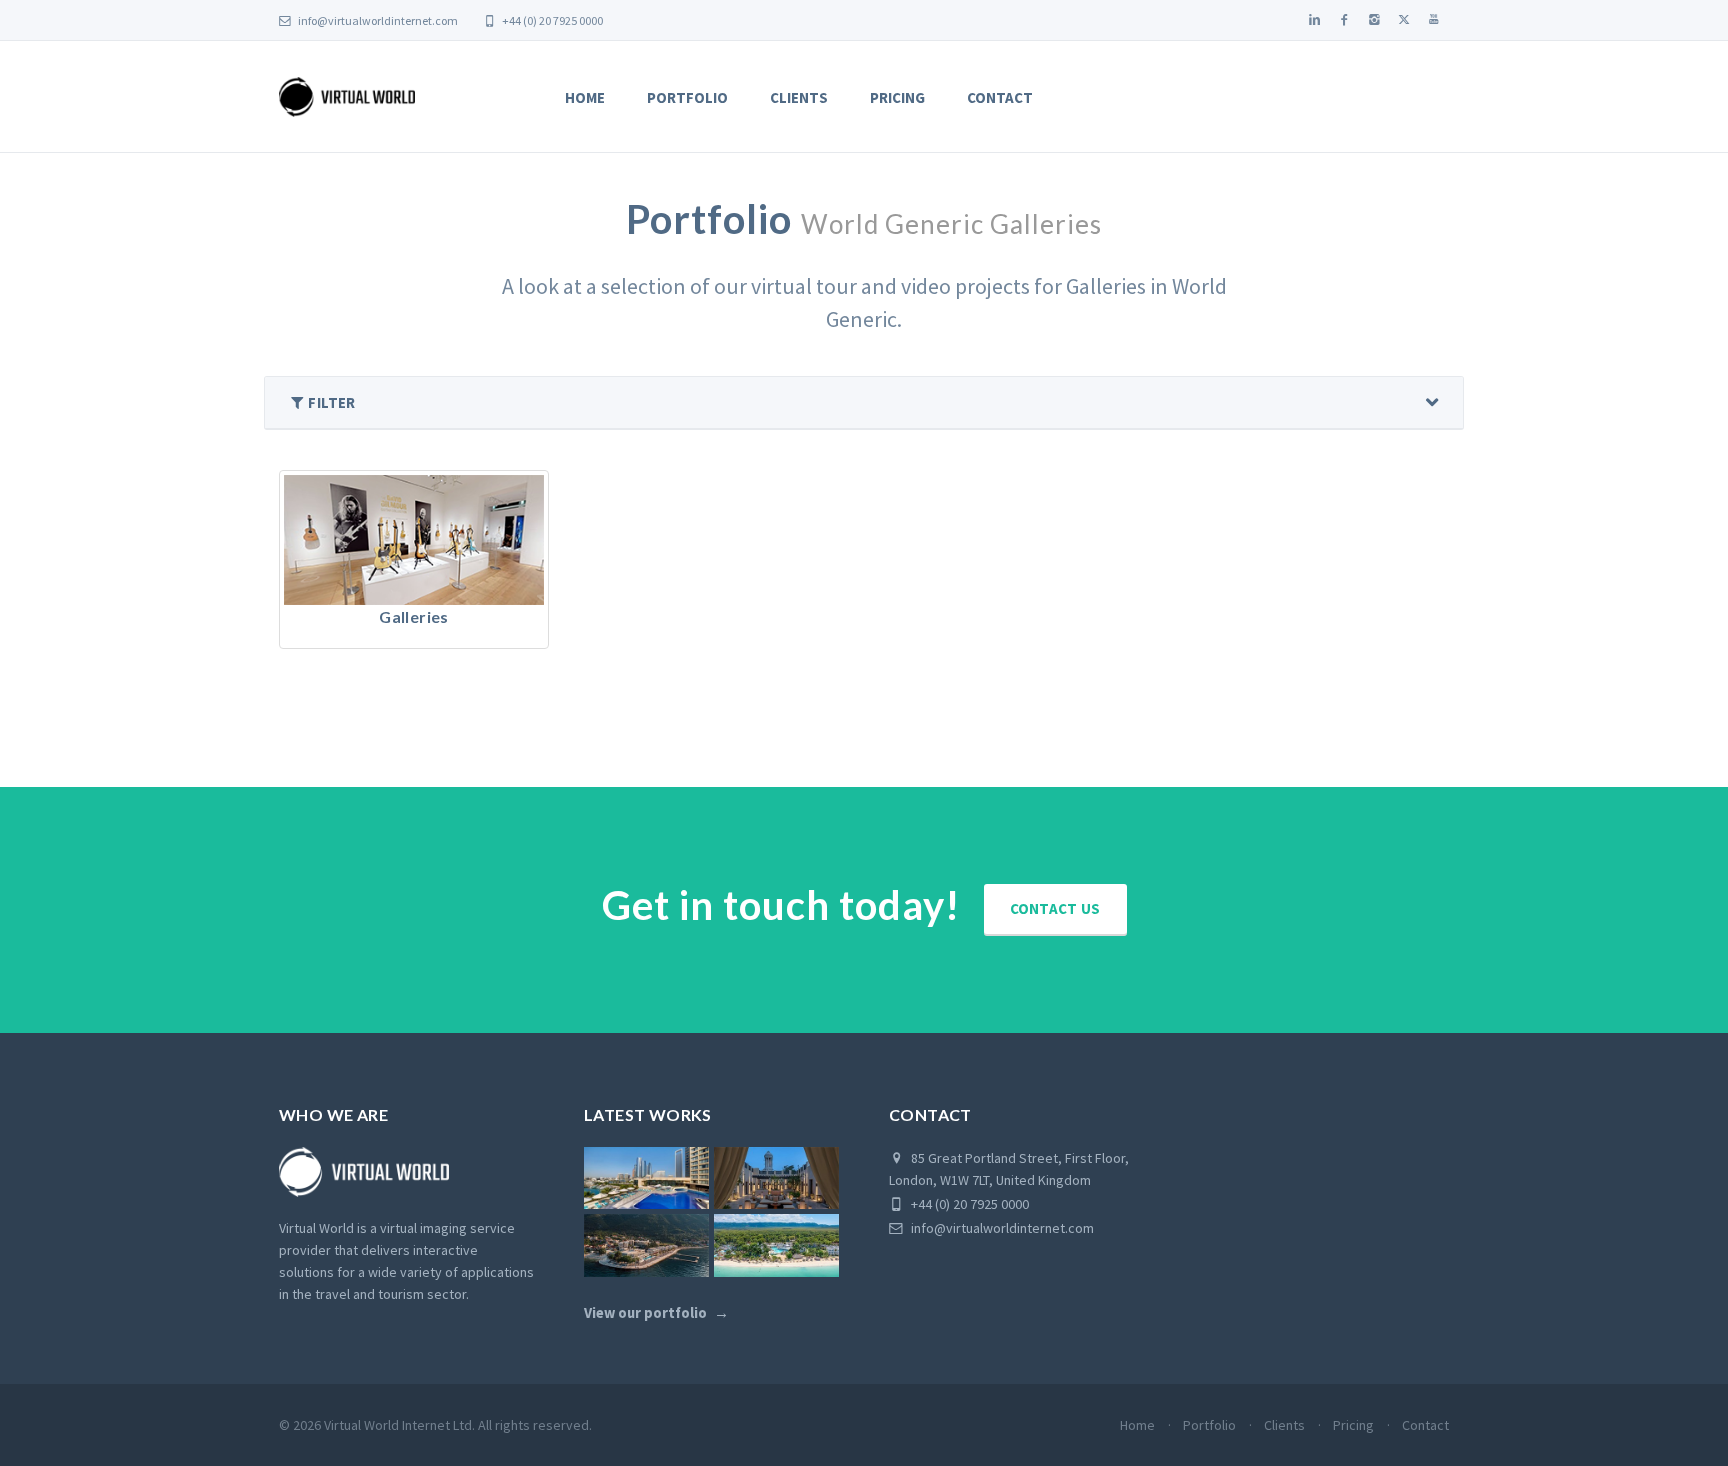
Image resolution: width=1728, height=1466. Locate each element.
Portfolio (687, 97)
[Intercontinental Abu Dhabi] (646, 1178)
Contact (1000, 97)
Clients (799, 97)
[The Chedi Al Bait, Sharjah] (776, 1178)
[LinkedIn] (1314, 20)
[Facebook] (1344, 20)
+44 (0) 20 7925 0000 (551, 20)
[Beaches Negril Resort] (776, 1245)
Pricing (897, 97)
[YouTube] (1434, 20)
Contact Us (1055, 908)
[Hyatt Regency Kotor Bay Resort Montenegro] (646, 1245)
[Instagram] (1374, 20)
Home (585, 97)
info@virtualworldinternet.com (378, 20)
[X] (1404, 20)
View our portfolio (645, 1313)
